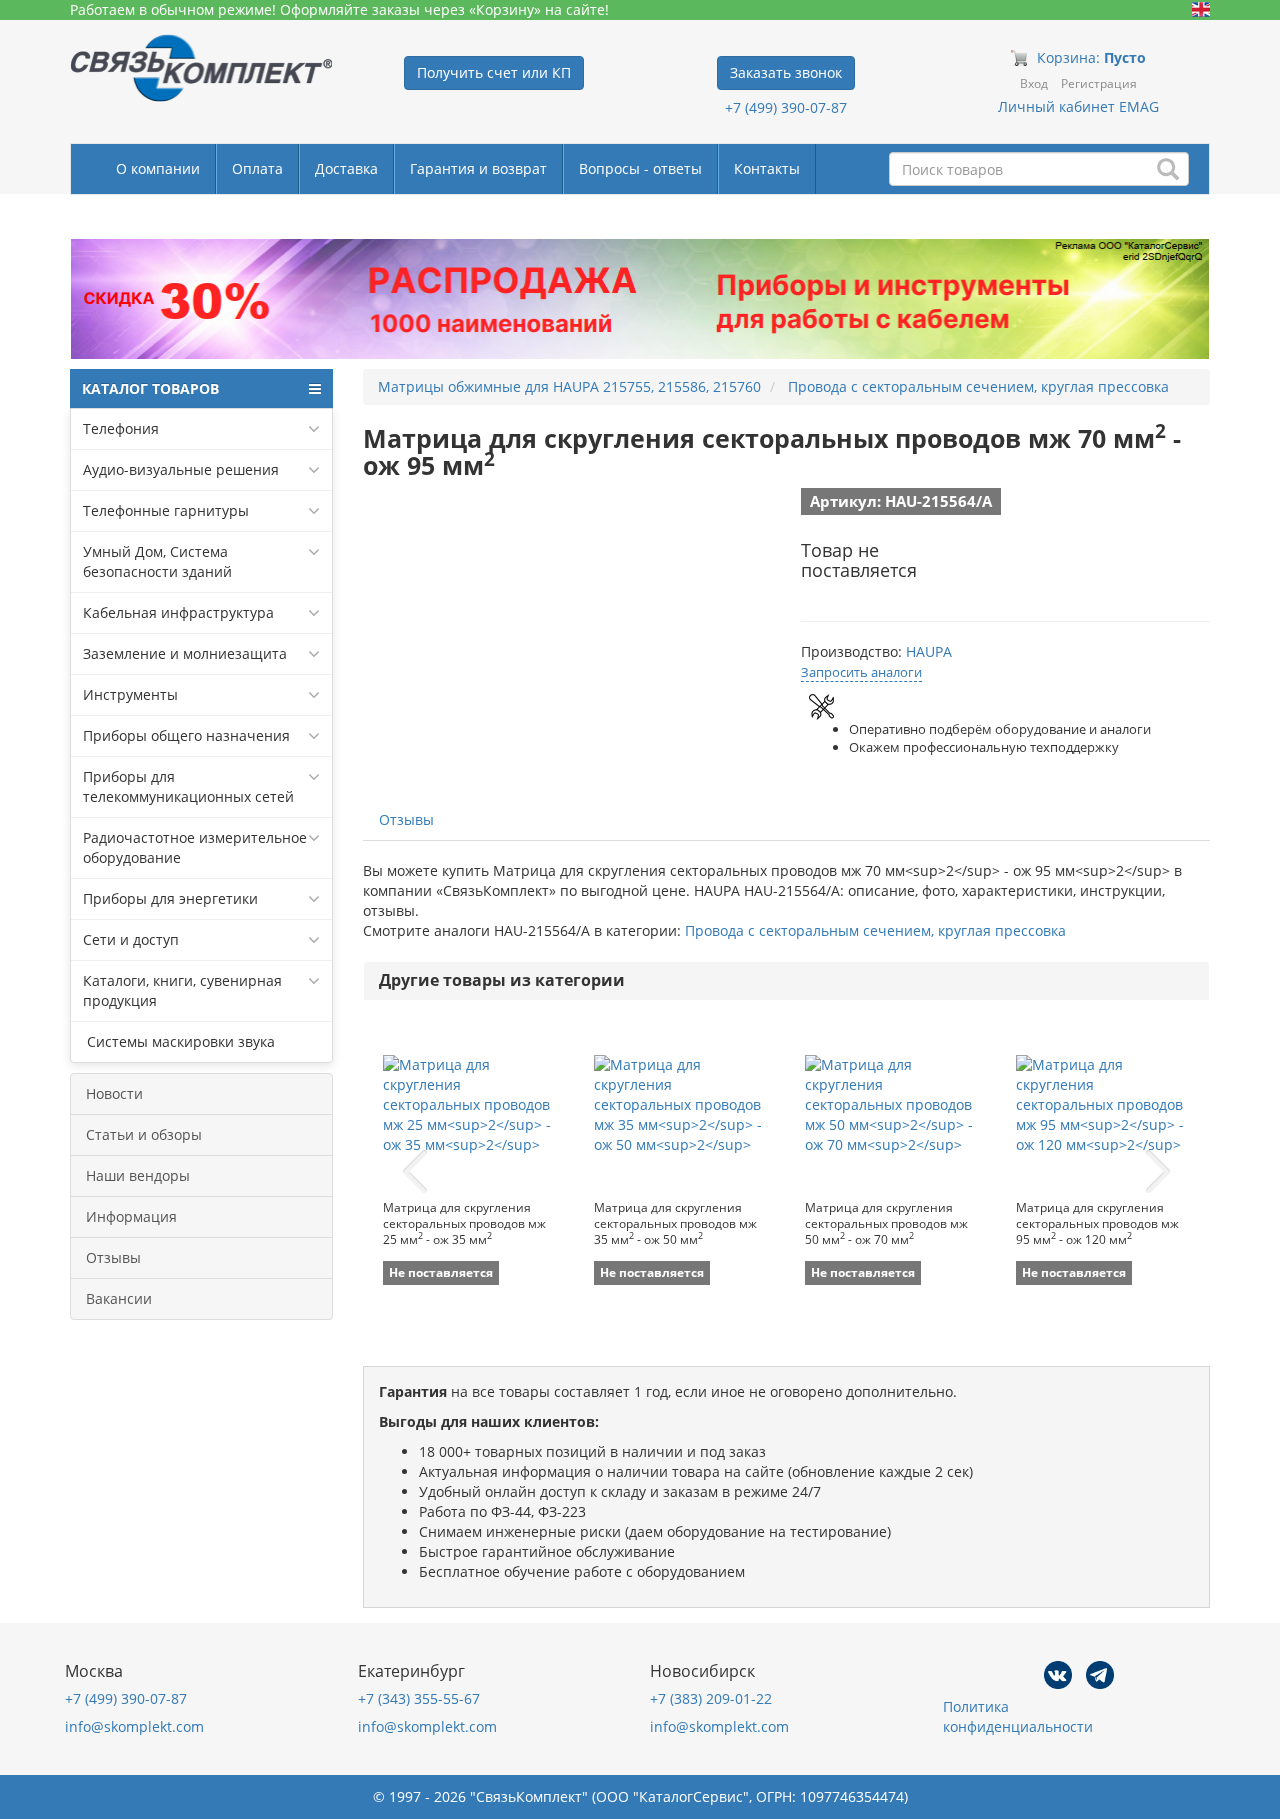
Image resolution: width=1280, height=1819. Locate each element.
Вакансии (119, 1298)
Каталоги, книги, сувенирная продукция (182, 990)
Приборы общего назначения (186, 735)
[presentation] (415, 1172)
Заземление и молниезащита (185, 653)
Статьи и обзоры (144, 1134)
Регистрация (1099, 83)
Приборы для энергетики (170, 898)
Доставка (346, 168)
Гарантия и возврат (478, 168)
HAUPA (929, 651)
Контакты (767, 168)
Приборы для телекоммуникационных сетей (188, 786)
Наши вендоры (138, 1175)
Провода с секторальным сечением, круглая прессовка (875, 930)
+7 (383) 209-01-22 (711, 1698)
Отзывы (113, 1257)
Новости (114, 1093)
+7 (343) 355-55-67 (419, 1698)
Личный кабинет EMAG (1078, 106)
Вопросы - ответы (640, 168)
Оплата (257, 168)
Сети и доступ (131, 939)
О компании (158, 168)
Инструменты (130, 694)
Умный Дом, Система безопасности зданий (157, 561)
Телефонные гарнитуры (166, 510)
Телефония (121, 428)
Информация (131, 1216)
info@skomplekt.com (134, 1726)
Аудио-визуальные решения (181, 469)
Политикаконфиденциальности (1018, 1716)
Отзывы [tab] (406, 819)
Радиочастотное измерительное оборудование (195, 847)
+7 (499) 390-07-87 (786, 107)
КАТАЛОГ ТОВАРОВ (150, 388)
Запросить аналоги (861, 672)
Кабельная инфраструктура (178, 612)
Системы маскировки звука (179, 1041)
